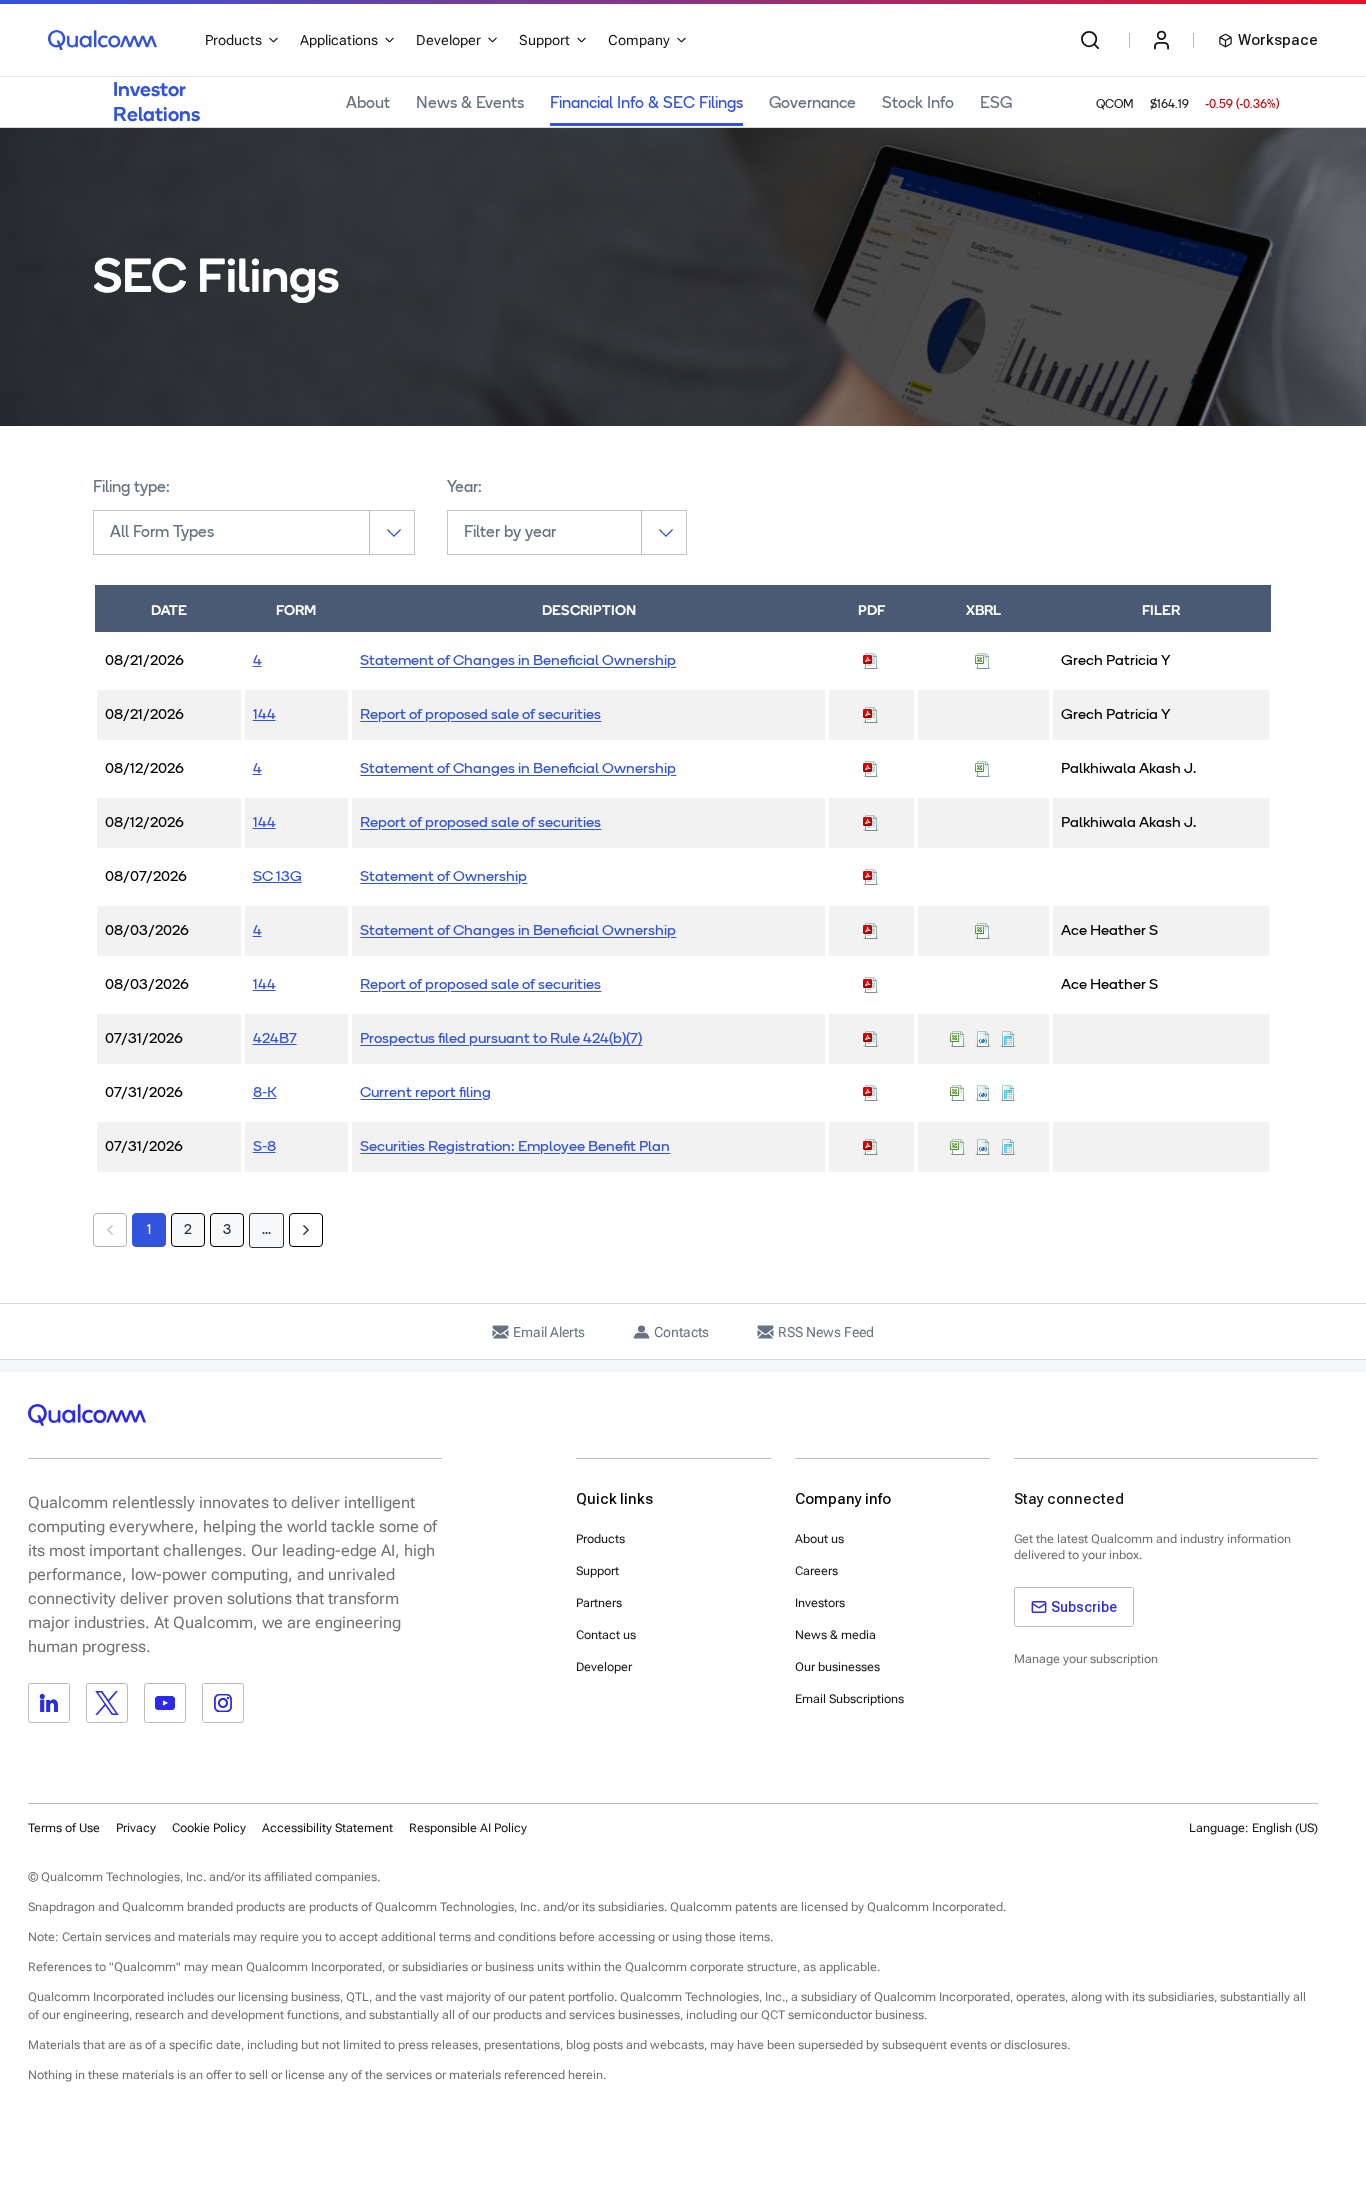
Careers (816, 1571)
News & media (835, 1635)
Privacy (136, 1828)
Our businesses (837, 1667)
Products (600, 1539)
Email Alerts (549, 1332)
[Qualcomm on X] (107, 1703)
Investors (820, 1603)
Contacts (681, 1332)
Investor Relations (156, 101)
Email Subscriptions (849, 1699)
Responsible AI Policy (468, 1828)
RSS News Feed (826, 1332)
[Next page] (306, 1230)
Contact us (606, 1635)
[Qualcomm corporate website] (102, 40)
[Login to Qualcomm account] (1161, 40)
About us (819, 1539)
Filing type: (131, 488)
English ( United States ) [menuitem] (1227, 1877)
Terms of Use (64, 1828)
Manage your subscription (1086, 1659)
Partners (599, 1603)
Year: (464, 488)
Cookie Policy (209, 1828)
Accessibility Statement (327, 1828)
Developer (604, 1667)
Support (597, 1571)
